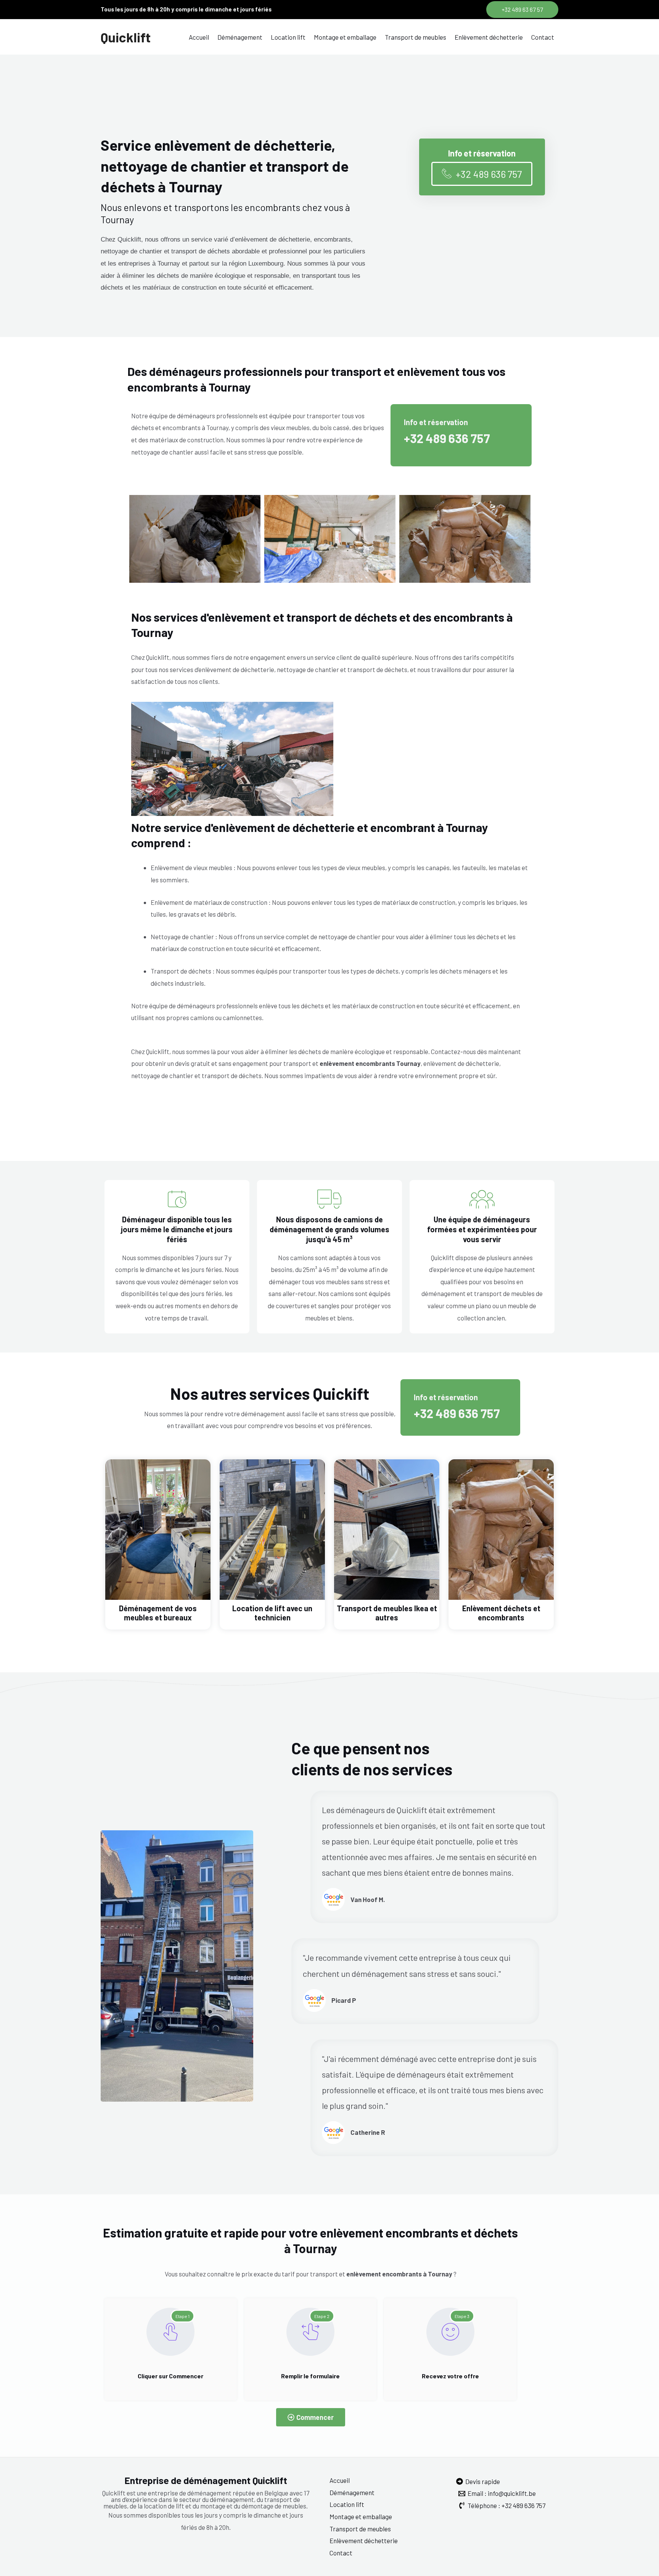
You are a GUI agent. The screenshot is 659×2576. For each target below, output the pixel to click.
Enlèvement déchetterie (489, 37)
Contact (543, 37)
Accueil (199, 37)
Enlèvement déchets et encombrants (501, 1613)
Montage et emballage (345, 37)
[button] (522, 10)
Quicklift (126, 37)
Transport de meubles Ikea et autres (387, 1613)
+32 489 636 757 (447, 438)
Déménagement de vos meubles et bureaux (158, 1613)
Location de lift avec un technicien (272, 1613)
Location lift (288, 37)
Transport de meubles (415, 37)
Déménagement (240, 37)
